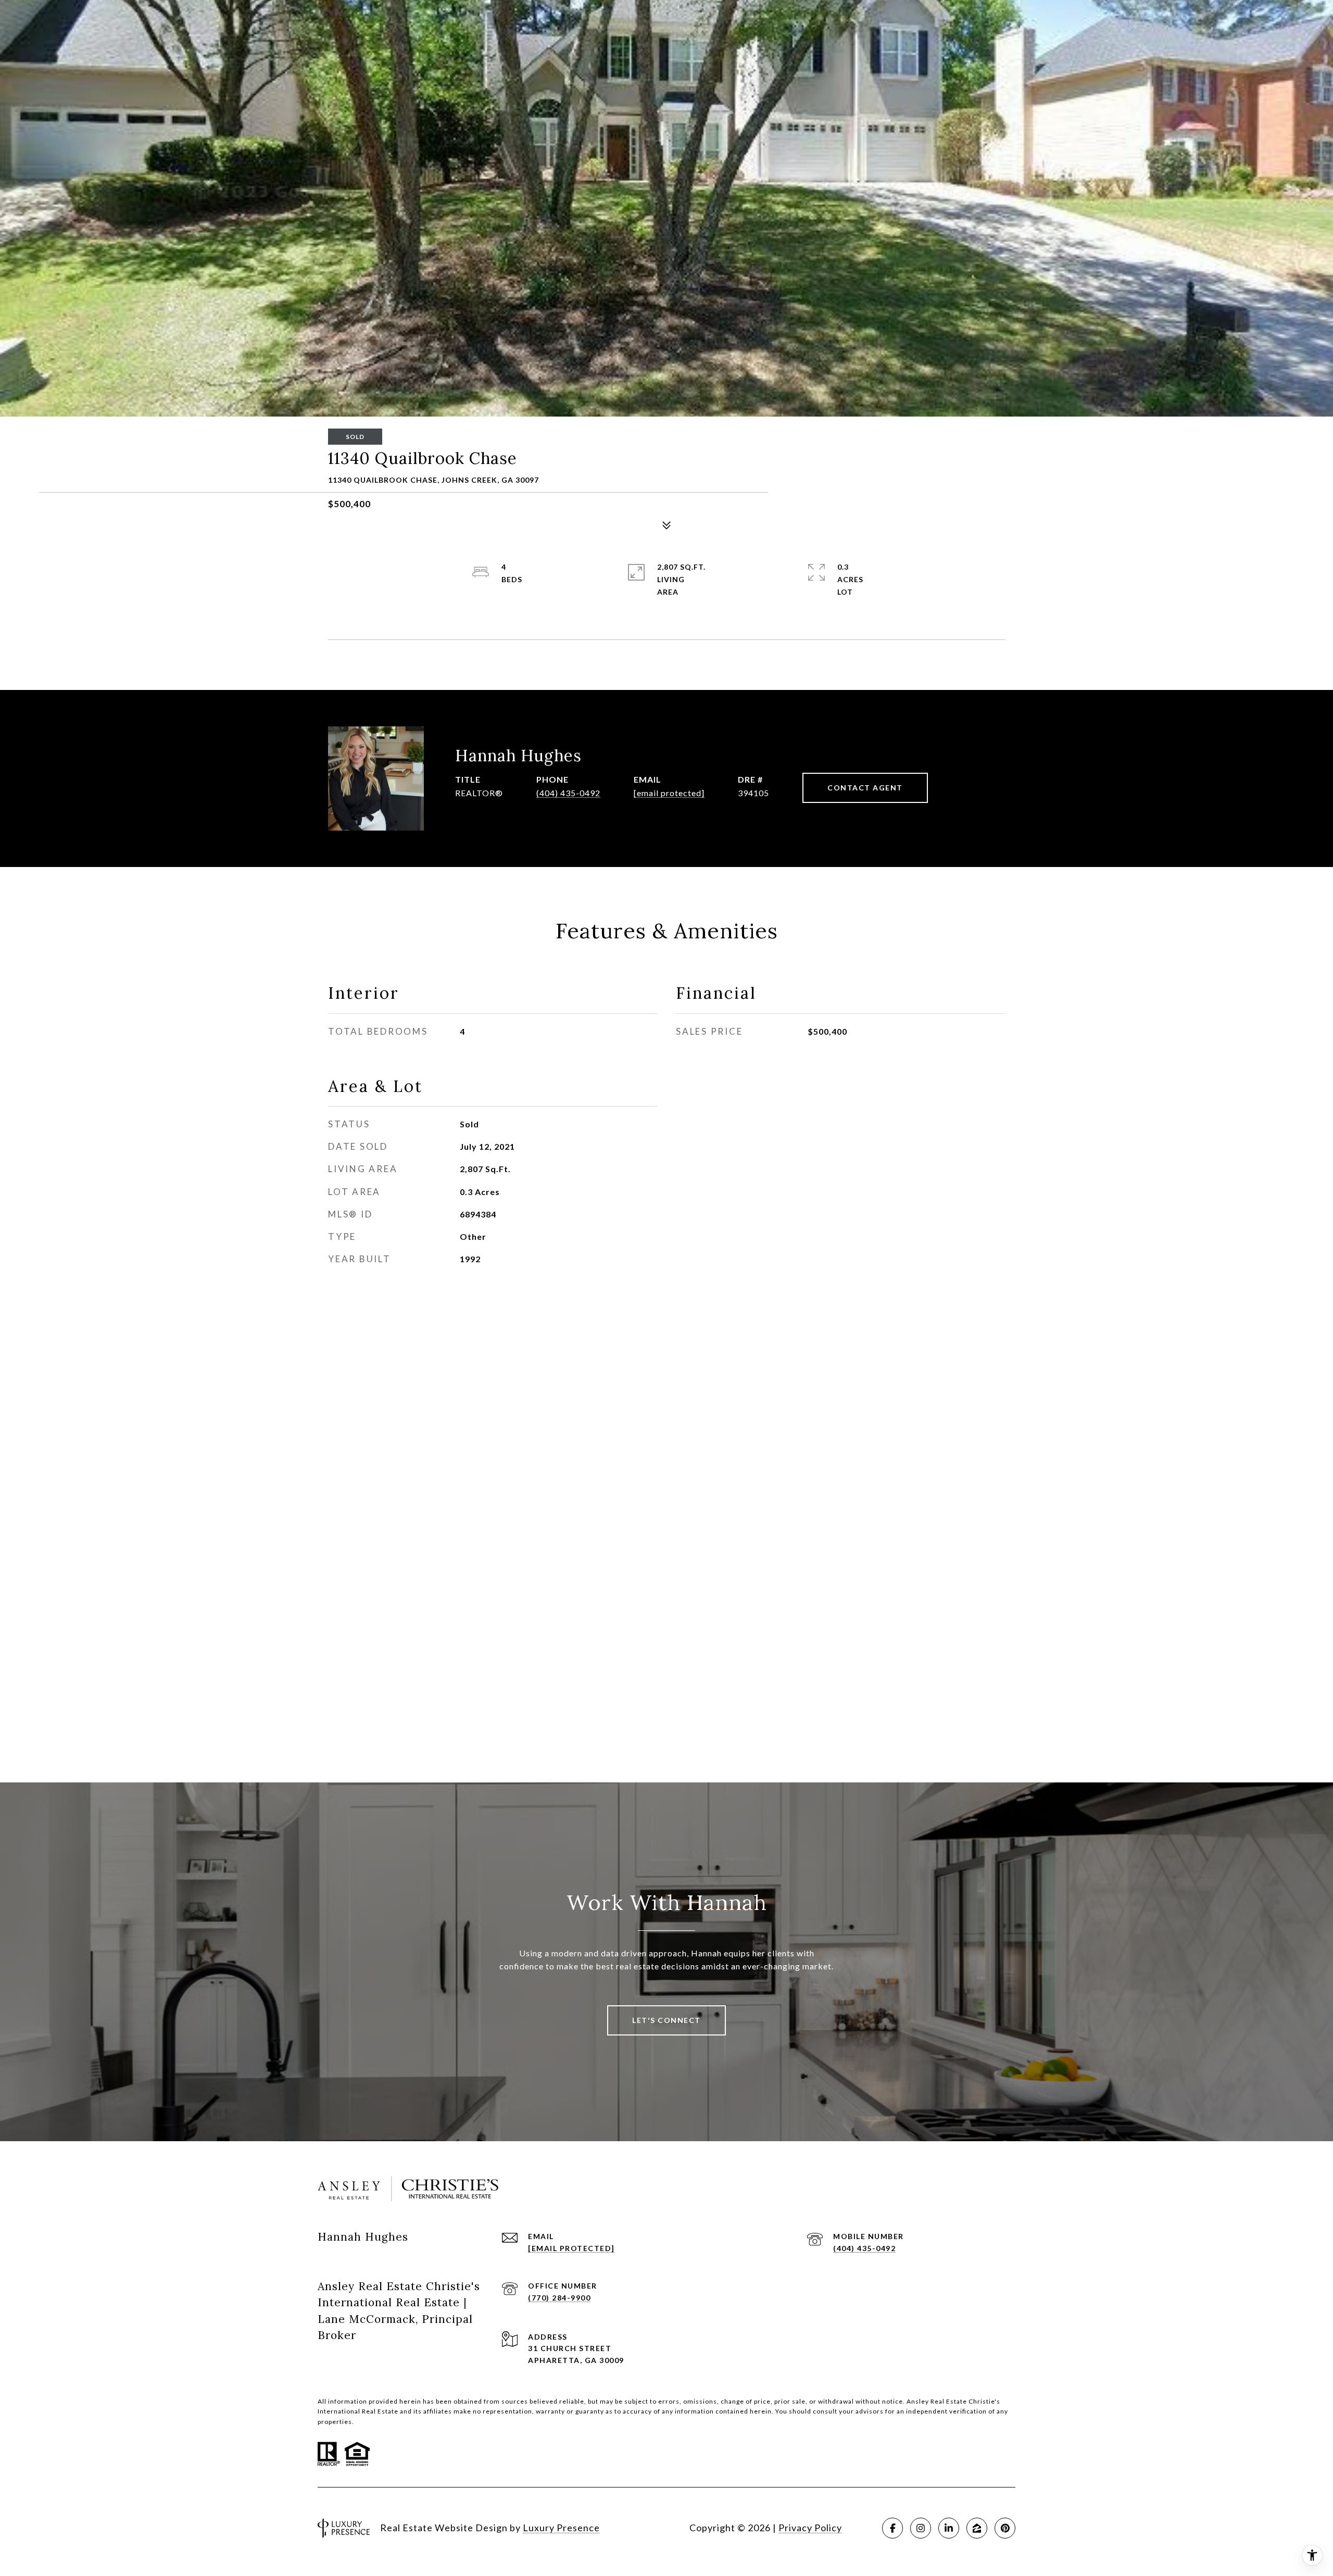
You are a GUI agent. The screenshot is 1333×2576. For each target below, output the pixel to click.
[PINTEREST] (1005, 2528)
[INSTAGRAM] (921, 2528)
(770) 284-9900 (559, 2298)
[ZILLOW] (977, 2528)
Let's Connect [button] (666, 2020)
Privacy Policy (810, 2528)
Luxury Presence (561, 2528)
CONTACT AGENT (865, 788)
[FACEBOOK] (892, 2528)
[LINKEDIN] (949, 2528)
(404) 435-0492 (568, 793)
